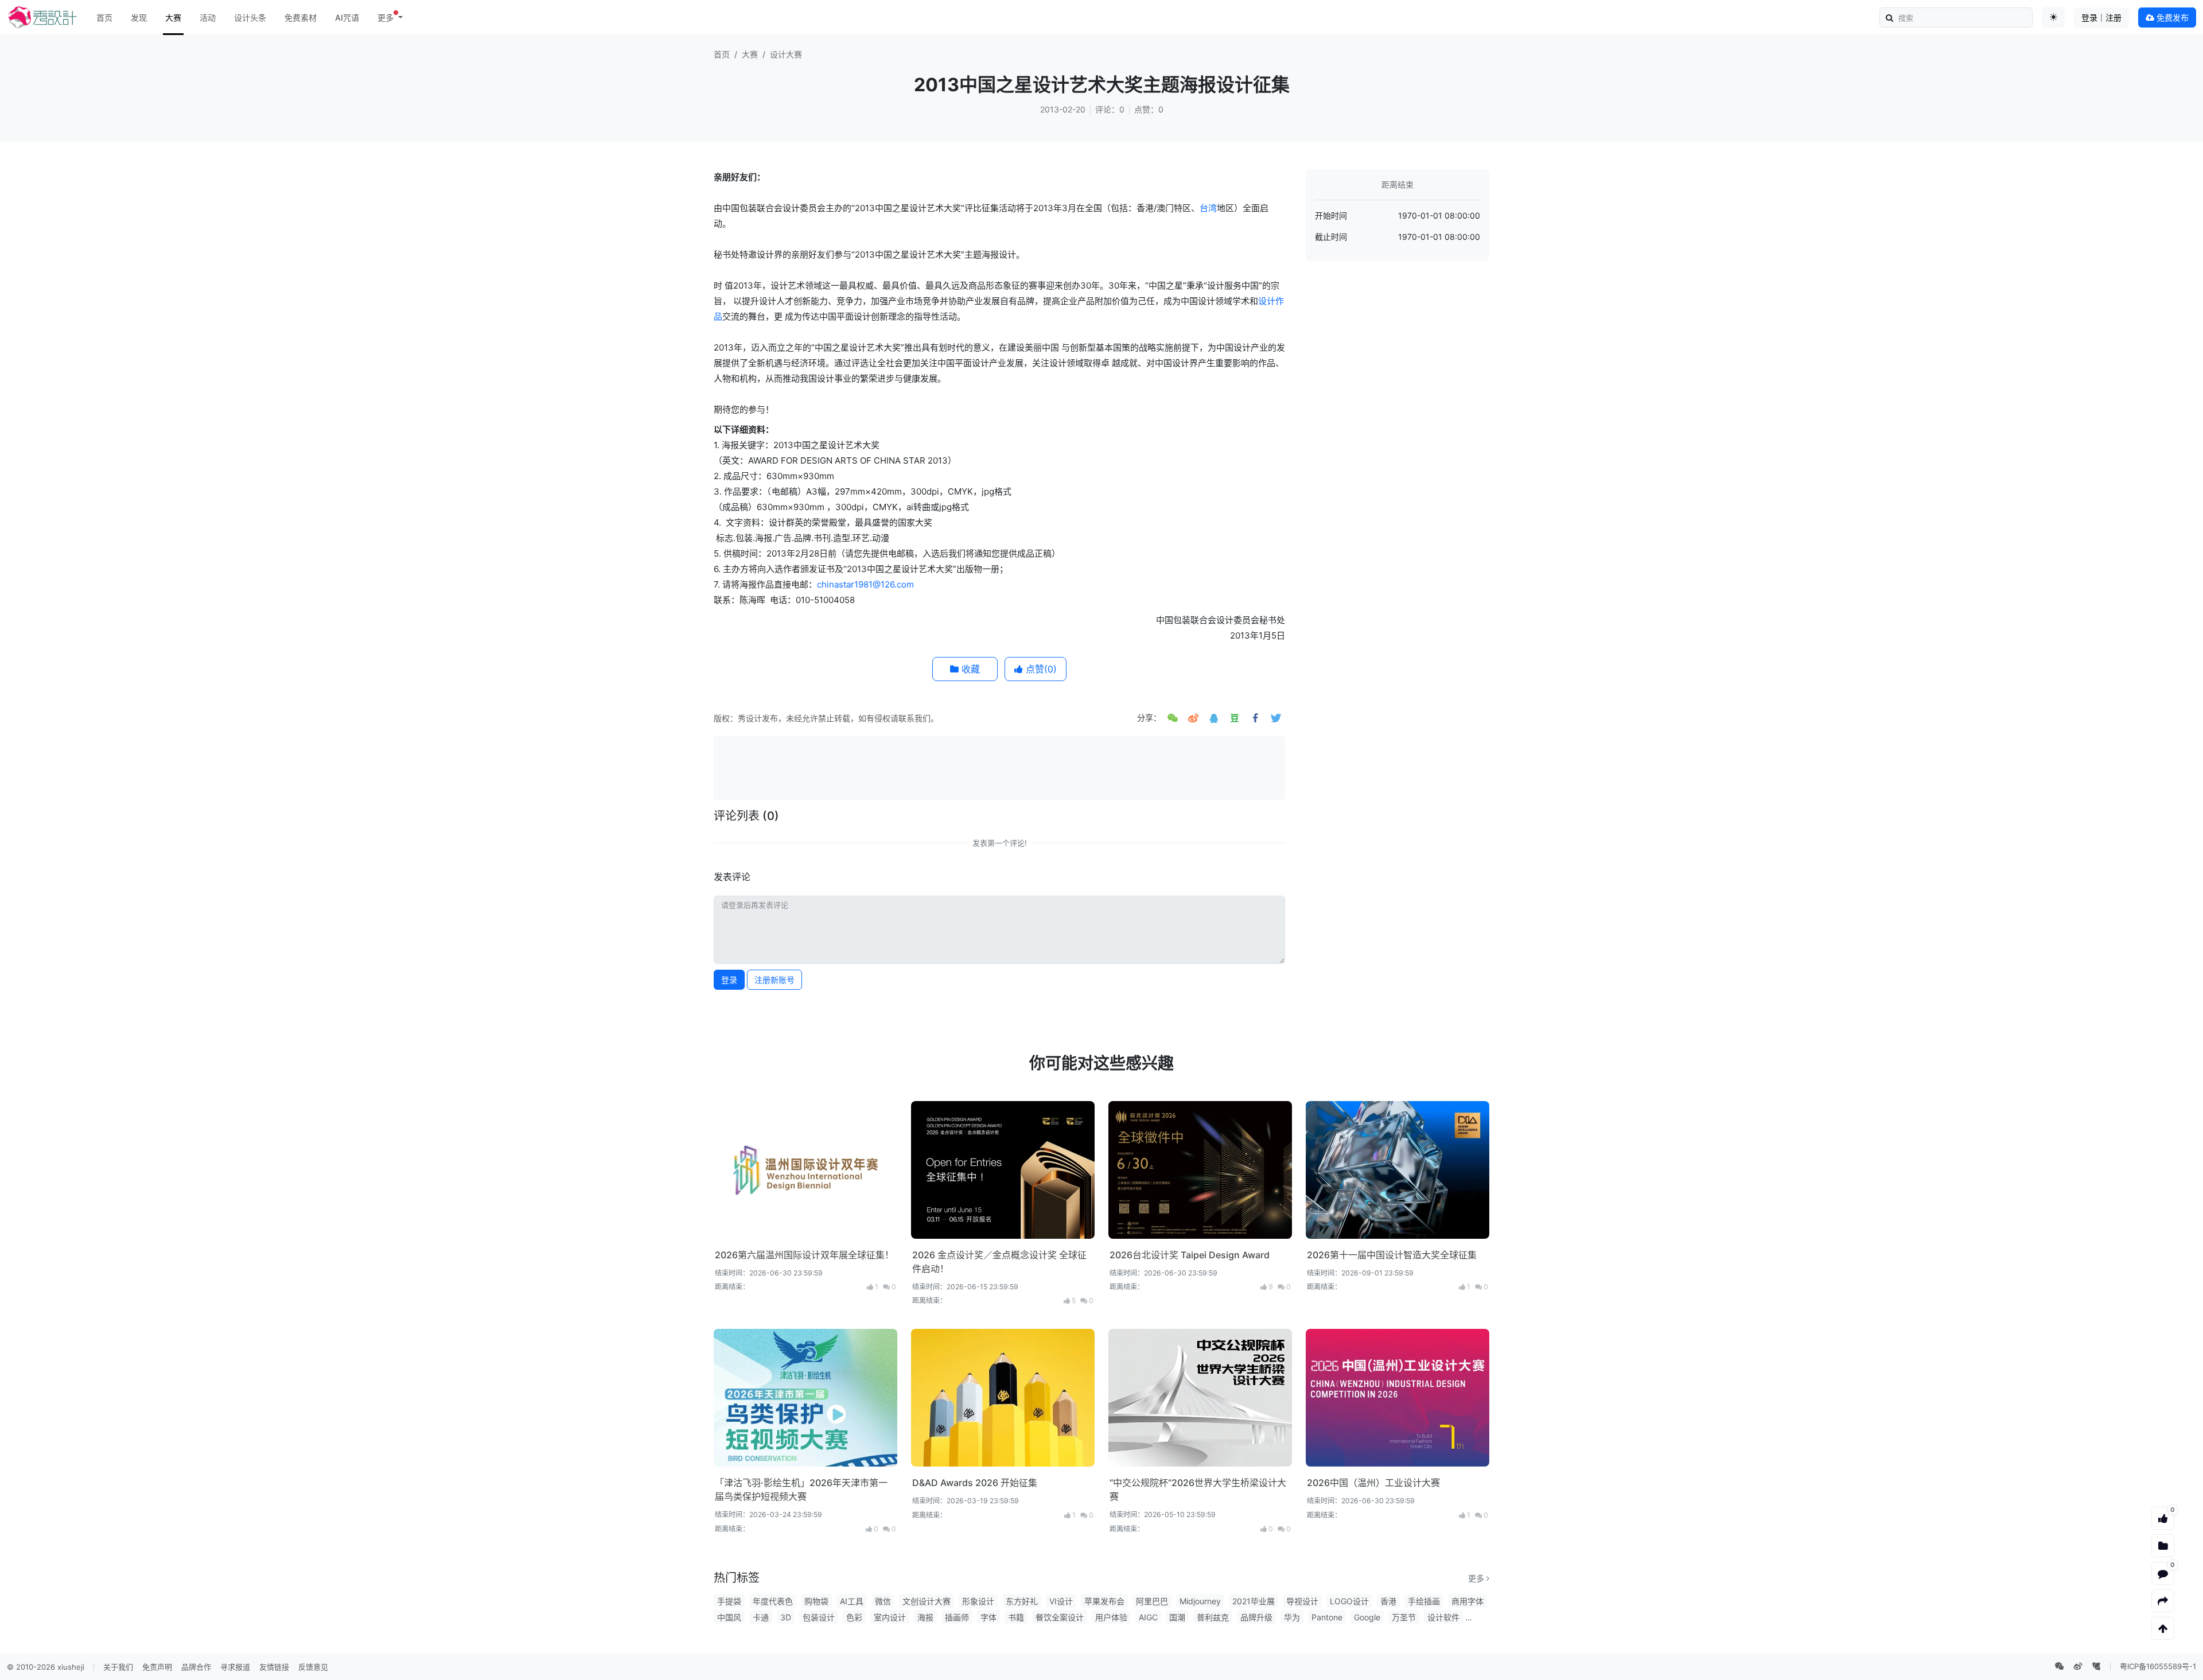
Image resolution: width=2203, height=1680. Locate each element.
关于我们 (118, 1667)
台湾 (1208, 208)
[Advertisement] (999, 767)
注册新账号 (774, 980)
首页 (104, 17)
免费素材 (301, 17)
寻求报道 (235, 1667)
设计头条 (250, 17)
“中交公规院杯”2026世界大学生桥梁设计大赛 (1198, 1490)
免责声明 (157, 1667)
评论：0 (1110, 109)
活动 (208, 17)
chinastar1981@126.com (865, 584)
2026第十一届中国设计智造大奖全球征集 (1392, 1255)
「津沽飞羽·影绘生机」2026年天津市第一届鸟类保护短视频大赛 (801, 1490)
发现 (139, 17)
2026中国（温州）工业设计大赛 (1373, 1483)
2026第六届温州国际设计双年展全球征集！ (804, 1255)
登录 (729, 980)
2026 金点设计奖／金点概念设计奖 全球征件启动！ (999, 1262)
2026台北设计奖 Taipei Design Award (1190, 1255)
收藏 (969, 669)
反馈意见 (313, 1667)
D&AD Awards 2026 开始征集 (975, 1483)
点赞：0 (1149, 109)
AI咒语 (347, 17)
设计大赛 (786, 54)
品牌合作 (196, 1667)
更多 (1477, 1578)
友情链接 (274, 1667)
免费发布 (2171, 17)
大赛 (173, 17)
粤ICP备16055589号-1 (2158, 1666)
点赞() (1040, 669)
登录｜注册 (2101, 17)
